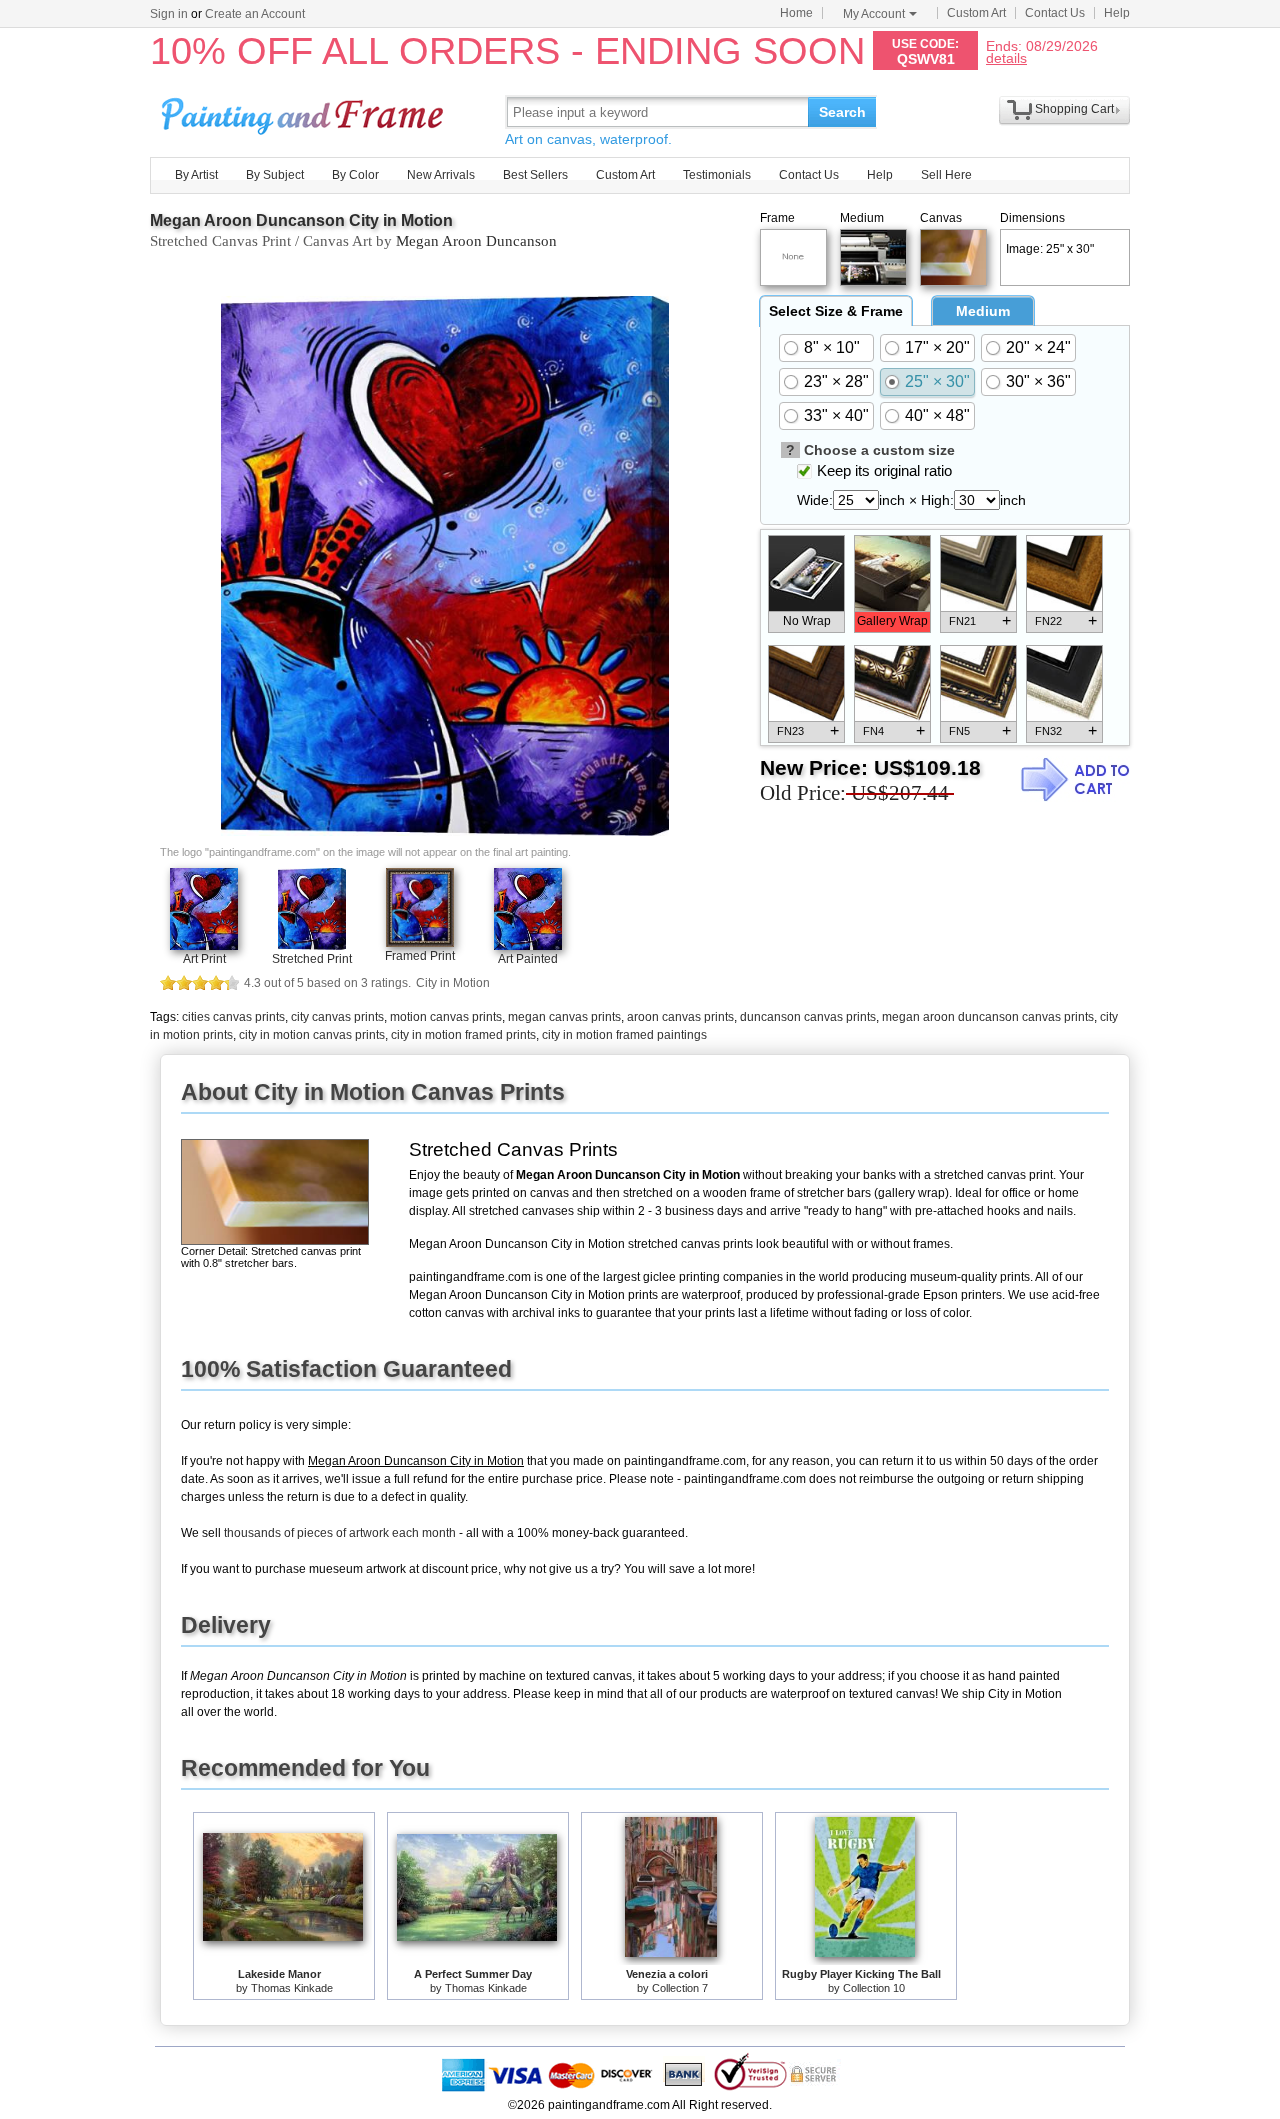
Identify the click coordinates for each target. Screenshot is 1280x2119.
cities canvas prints (233, 1017)
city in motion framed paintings (624, 1035)
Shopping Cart (1074, 109)
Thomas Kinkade (292, 1988)
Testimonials (717, 175)
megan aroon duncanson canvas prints (988, 1017)
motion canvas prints (446, 1017)
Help (1117, 13)
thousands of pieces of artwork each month (340, 1533)
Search (842, 112)
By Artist (196, 175)
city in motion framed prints (463, 1035)
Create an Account (255, 14)
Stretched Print (312, 959)
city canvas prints (337, 1017)
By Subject (275, 175)
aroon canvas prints (680, 1017)
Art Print (204, 959)
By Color (355, 175)
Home (796, 13)
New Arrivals (441, 175)
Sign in (169, 14)
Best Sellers (535, 175)
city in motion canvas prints (312, 1035)
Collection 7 (680, 1988)
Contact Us (1055, 13)
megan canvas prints (564, 1017)
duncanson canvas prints (808, 1017)
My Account (874, 14)
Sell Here (946, 175)
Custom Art (976, 13)
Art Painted (528, 959)
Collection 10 (874, 1988)
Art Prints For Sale (305, 111)
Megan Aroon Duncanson (476, 241)
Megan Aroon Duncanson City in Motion (301, 220)
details (1006, 57)
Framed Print (420, 956)
